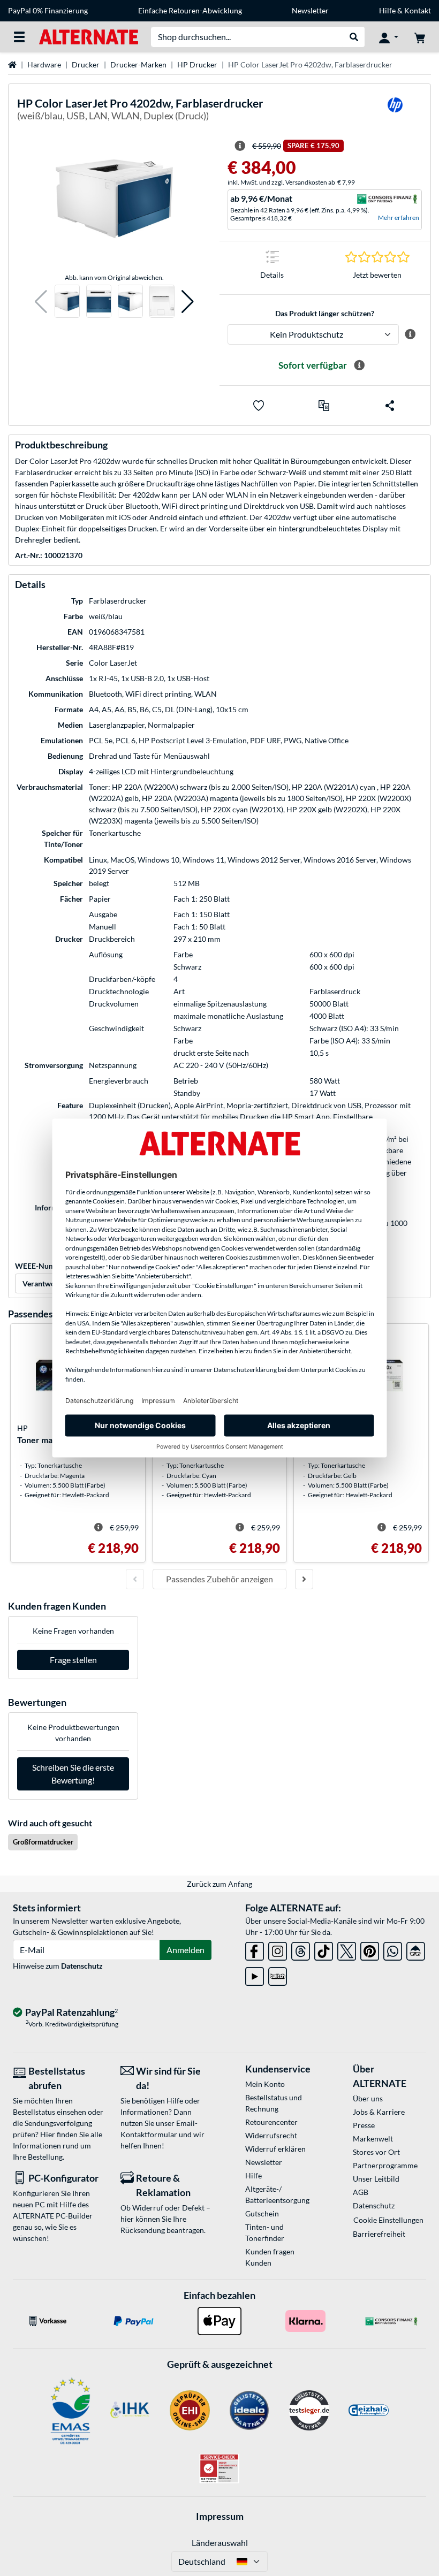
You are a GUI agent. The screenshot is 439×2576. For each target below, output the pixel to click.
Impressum (220, 2516)
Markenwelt (373, 2139)
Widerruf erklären (275, 2149)
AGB (361, 2192)
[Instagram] (278, 1949)
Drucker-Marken (138, 64)
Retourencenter (271, 2122)
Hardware (44, 64)
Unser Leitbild (376, 2179)
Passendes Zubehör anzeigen (219, 1579)
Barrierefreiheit (379, 2234)
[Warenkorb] (420, 37)
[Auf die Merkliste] (259, 406)
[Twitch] (278, 1974)
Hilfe (387, 10)
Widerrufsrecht (271, 2135)
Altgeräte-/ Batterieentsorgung (277, 2194)
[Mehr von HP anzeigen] (395, 112)
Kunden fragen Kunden (270, 2257)
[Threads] (301, 1949)
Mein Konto (265, 2084)
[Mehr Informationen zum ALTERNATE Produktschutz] (410, 334)
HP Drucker (197, 64)
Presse (364, 2125)
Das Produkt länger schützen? (325, 313)
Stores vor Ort (376, 2152)
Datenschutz (82, 1966)
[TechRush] (416, 1949)
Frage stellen (73, 1660)
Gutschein (262, 2213)
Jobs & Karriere (379, 2112)
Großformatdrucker (43, 1842)
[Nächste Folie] (304, 1579)
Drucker (86, 64)
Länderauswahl (220, 2543)
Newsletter (310, 10)
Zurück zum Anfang (219, 1884)
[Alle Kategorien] (19, 37)
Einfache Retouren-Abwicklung (190, 10)
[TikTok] (324, 1949)
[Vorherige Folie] (135, 1579)
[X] (347, 1949)
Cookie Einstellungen (388, 2220)
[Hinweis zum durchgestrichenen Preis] (240, 146)
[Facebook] (255, 1949)
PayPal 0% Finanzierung (48, 10)
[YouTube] (255, 1974)
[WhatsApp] (393, 1949)
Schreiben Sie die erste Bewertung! (73, 1774)
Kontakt (418, 10)
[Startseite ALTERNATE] (89, 36)
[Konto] (389, 37)
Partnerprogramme (385, 2165)
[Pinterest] (370, 1949)
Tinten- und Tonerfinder (265, 2232)
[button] (41, 302)
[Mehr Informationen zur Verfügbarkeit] (359, 365)
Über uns (368, 2098)
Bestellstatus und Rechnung (274, 2103)
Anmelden (186, 1950)
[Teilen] (390, 406)
